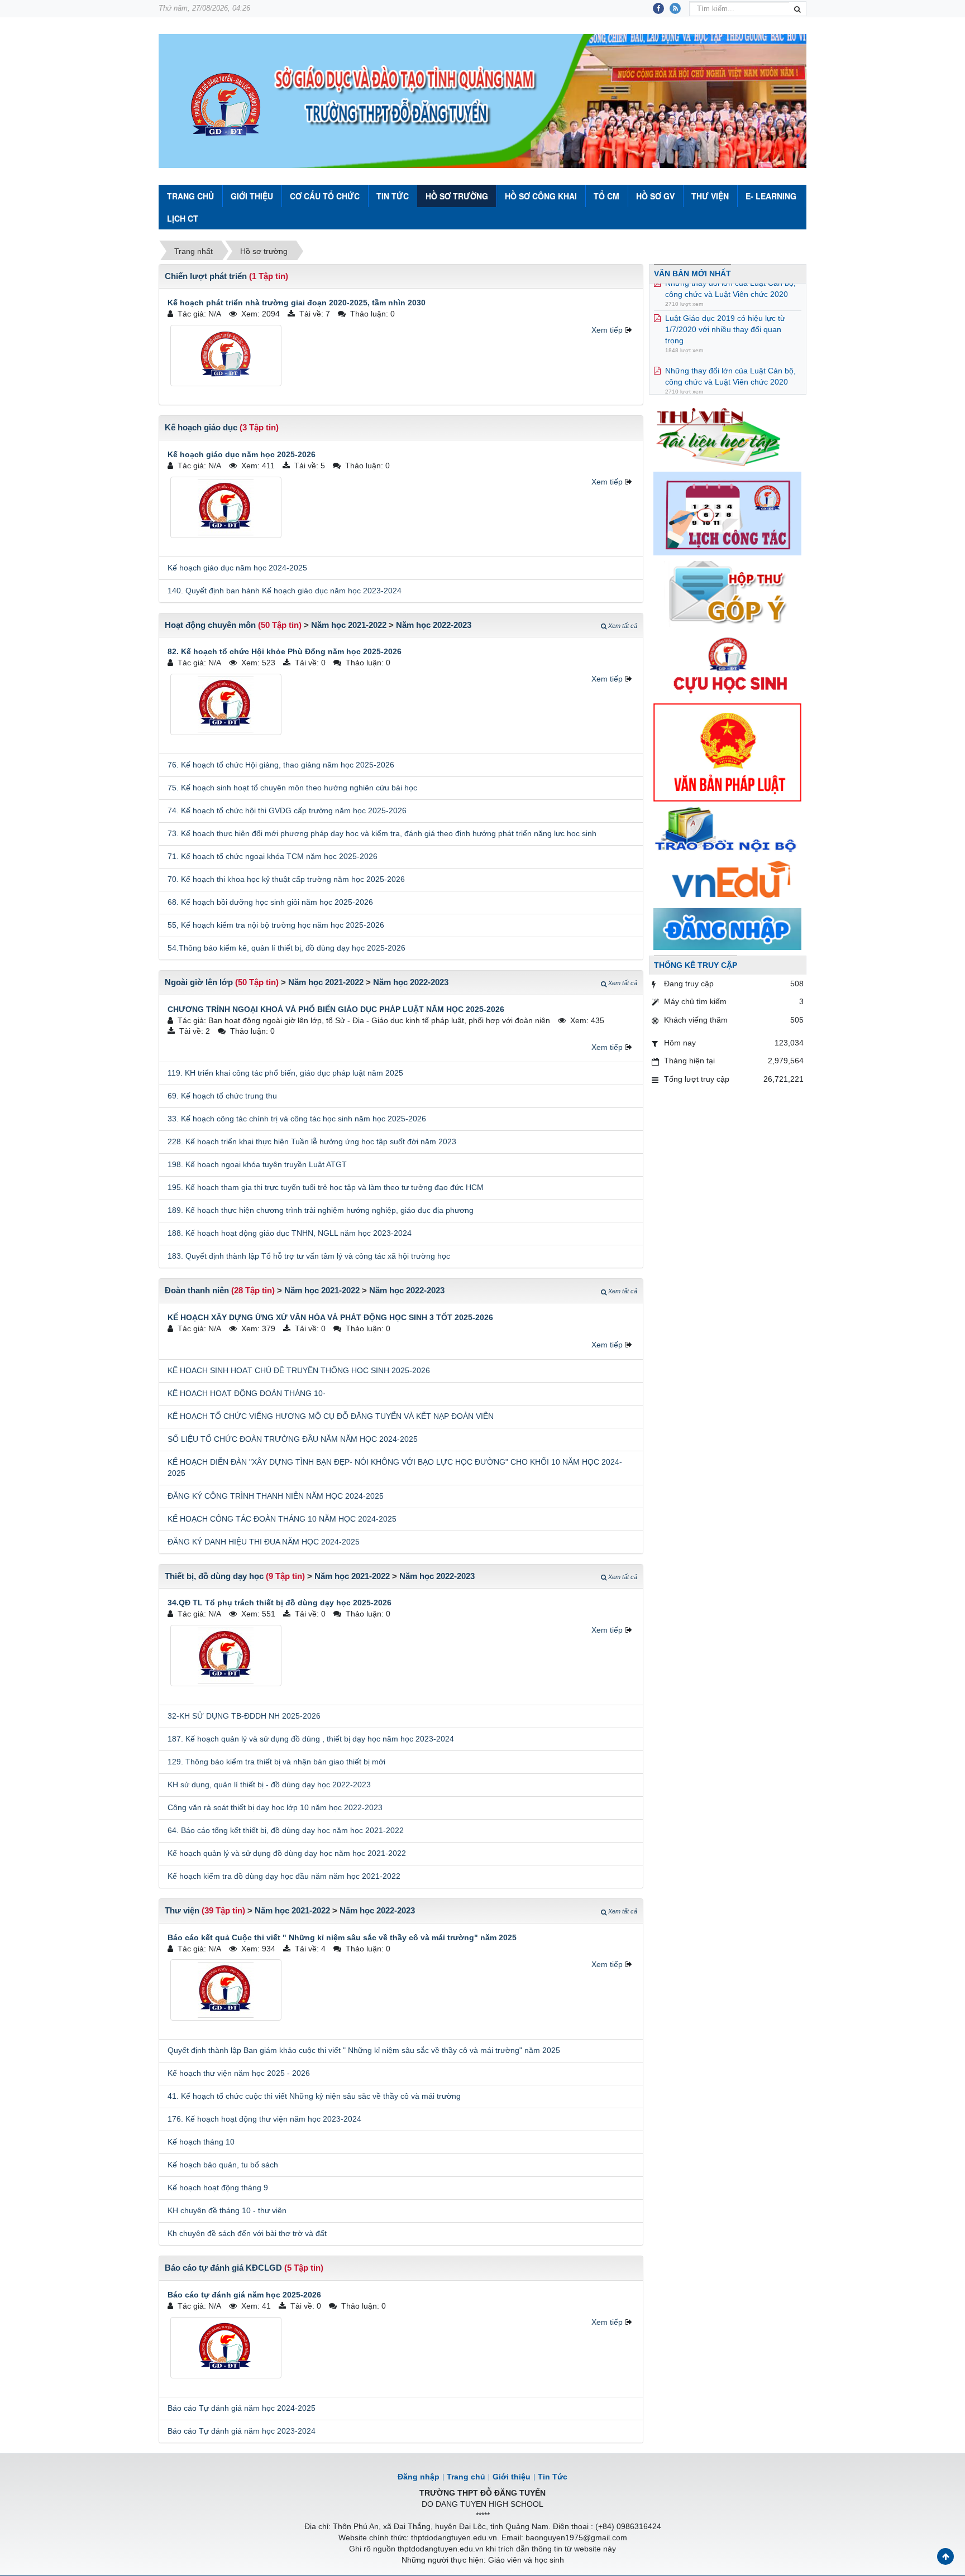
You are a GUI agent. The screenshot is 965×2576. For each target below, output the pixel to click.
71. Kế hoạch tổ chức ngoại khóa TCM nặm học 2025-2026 (273, 856)
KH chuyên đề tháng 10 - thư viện (227, 2210)
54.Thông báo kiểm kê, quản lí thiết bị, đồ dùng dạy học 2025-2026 (286, 948)
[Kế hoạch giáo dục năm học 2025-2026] (226, 507)
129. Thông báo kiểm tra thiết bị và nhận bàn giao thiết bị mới (276, 1762)
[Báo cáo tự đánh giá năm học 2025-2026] (226, 2348)
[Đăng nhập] (727, 928)
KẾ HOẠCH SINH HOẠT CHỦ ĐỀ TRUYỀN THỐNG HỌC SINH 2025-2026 (299, 1370)
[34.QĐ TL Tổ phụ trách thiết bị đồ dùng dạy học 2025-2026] (226, 1656)
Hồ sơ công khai (541, 196)
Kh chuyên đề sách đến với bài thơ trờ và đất (247, 2233)
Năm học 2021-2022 (349, 625)
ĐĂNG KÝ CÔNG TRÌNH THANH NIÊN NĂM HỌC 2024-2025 (276, 1496)
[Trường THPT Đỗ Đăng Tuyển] (226, 105)
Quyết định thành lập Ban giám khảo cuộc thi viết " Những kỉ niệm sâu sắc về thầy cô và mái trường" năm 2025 (364, 2050)
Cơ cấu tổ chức (325, 196)
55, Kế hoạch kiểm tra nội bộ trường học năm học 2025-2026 (276, 925)
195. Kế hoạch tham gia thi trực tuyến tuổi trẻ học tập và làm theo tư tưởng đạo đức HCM (326, 1187)
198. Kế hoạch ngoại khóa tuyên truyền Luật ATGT (257, 1164)
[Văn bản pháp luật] (727, 752)
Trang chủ (466, 2477)
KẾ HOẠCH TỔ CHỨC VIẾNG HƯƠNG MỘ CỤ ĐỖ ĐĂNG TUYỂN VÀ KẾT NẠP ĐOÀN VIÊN (331, 1416)
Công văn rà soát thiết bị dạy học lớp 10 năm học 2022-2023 (275, 1807)
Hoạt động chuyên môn (210, 625)
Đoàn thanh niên (197, 1290)
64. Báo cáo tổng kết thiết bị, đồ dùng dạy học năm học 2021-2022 (286, 1830)
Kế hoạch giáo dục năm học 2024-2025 (237, 568)
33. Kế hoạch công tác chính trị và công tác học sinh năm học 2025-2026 (297, 1119)
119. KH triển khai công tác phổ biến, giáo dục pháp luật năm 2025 (285, 1073)
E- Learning (771, 196)
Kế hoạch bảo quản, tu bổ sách (223, 2165)
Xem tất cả (623, 626)
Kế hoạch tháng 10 (201, 2142)
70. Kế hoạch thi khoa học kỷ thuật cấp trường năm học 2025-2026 (286, 879)
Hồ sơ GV (655, 196)
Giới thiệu (252, 196)
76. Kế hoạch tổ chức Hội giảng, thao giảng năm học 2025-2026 (281, 765)
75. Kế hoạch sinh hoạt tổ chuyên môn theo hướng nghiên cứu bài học (292, 788)
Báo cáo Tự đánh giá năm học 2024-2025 (242, 2408)
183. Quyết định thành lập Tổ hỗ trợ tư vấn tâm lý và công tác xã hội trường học (309, 1256)
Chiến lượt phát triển (206, 276)
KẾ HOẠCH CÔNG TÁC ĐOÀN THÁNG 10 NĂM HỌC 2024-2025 (282, 1519)
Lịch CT (183, 218)
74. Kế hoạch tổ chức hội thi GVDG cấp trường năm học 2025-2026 (287, 810)
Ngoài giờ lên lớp (199, 982)
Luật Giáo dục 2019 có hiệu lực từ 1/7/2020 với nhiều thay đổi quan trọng (725, 304)
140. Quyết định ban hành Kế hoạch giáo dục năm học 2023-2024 (285, 591)
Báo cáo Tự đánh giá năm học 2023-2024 (242, 2431)
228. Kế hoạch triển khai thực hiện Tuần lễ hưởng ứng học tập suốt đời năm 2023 (312, 1141)
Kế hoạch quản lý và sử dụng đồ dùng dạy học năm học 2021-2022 (287, 1853)
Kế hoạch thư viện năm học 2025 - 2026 (239, 2073)
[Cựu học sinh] (727, 664)
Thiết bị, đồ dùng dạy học (214, 1576)
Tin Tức (393, 196)
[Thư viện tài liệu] (727, 435)
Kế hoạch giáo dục (201, 427)
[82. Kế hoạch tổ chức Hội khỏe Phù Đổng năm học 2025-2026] (226, 704)
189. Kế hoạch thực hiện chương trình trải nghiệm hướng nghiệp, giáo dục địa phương (321, 1210)
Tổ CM (606, 196)
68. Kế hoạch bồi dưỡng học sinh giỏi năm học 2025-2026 (270, 902)
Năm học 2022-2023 (434, 625)
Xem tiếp (607, 330)
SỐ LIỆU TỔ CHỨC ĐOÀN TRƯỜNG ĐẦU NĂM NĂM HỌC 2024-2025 (293, 1439)
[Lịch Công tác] (727, 513)
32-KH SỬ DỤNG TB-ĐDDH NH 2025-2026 (244, 1716)
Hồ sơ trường (457, 196)
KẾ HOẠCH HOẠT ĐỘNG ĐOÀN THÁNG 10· (247, 1393)
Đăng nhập (419, 2477)
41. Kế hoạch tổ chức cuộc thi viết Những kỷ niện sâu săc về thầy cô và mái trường (314, 2096)
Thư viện (710, 196)
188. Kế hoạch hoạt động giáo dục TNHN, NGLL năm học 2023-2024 (290, 1233)
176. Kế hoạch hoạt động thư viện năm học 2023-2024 (264, 2119)
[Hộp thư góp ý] (727, 593)
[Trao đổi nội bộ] (727, 831)
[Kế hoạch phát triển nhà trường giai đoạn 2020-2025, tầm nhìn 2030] (226, 356)
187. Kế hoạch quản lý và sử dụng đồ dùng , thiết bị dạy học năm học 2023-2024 (311, 1739)
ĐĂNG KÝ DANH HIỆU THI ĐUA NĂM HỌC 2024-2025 (264, 1542)
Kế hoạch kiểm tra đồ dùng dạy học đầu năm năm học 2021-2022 (284, 1876)
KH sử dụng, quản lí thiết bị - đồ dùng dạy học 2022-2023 (269, 1785)
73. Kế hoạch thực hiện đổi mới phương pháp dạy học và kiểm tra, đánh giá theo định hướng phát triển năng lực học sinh (382, 833)
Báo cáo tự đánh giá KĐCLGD (223, 2268)
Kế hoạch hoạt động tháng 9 (218, 2188)
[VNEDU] (727, 881)
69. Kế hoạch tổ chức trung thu (222, 1096)
